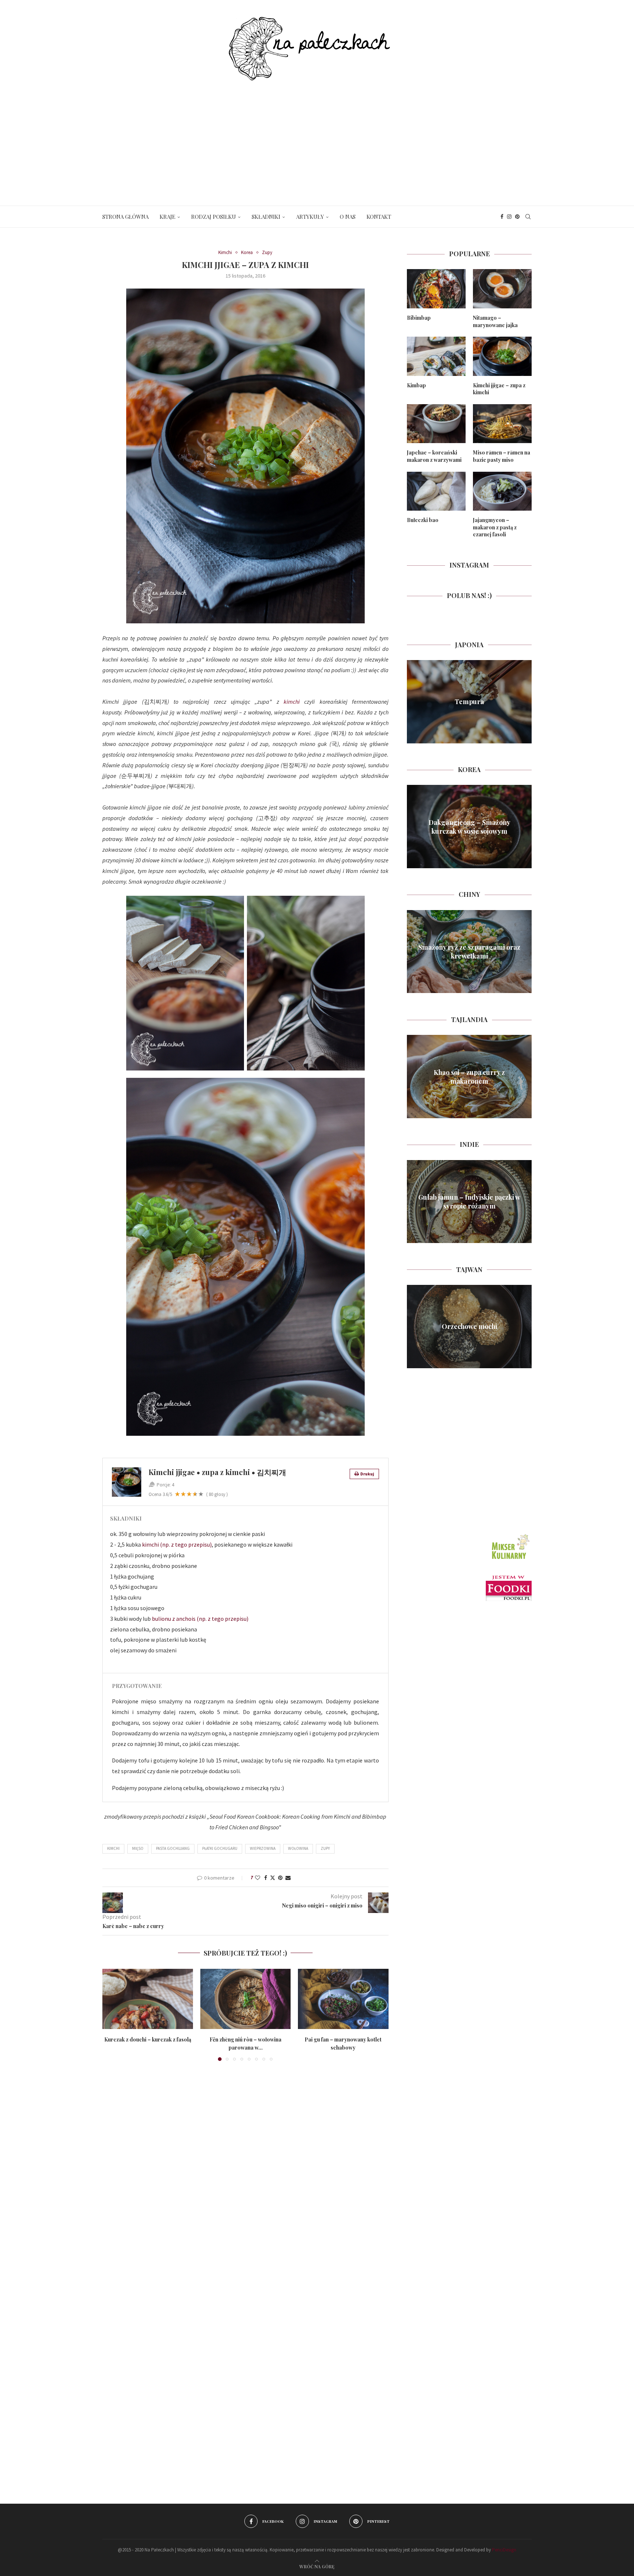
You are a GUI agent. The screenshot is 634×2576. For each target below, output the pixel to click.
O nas (348, 217)
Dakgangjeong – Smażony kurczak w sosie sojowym (469, 826)
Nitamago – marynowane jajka (495, 321)
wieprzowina (263, 1848)
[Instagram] (509, 217)
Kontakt (379, 217)
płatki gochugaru (220, 1848)
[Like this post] (258, 1878)
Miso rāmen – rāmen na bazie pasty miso (502, 456)
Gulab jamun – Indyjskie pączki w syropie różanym (469, 1202)
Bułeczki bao (423, 520)
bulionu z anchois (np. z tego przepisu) (200, 1619)
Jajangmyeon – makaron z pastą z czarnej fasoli (495, 527)
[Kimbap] (436, 356)
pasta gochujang (173, 1848)
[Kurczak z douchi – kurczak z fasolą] (148, 1999)
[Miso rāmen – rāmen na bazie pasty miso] (502, 424)
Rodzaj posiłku (214, 217)
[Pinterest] (517, 217)
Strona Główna (125, 217)
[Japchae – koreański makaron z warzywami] (436, 424)
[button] (112, 2014)
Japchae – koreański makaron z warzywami (434, 456)
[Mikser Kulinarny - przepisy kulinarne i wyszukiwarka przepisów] (510, 1535)
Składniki (266, 217)
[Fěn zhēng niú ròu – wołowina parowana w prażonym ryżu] (246, 1999)
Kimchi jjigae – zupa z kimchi (499, 389)
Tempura (469, 702)
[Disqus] (245, 2173)
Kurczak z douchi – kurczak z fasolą (148, 2039)
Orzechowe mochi (469, 1326)
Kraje (167, 217)
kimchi (292, 702)
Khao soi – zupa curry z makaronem (469, 1076)
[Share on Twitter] (273, 1878)
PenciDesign (504, 2550)
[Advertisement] (317, 136)
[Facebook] (502, 217)
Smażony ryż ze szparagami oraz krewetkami (469, 952)
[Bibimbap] (436, 289)
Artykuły (310, 217)
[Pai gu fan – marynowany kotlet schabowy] (343, 1999)
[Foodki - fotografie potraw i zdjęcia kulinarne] (509, 1579)
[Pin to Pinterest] (280, 1878)
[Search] (528, 217)
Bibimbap (419, 318)
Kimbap (416, 385)
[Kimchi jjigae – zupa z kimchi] (502, 356)
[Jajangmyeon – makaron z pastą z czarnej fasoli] (502, 491)
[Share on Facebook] (266, 1878)
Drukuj (367, 1474)
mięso (138, 1848)
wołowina (298, 1848)
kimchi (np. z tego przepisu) (177, 1544)
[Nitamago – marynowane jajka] (502, 289)
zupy (325, 1848)
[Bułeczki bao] (436, 491)
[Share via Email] (288, 1878)
